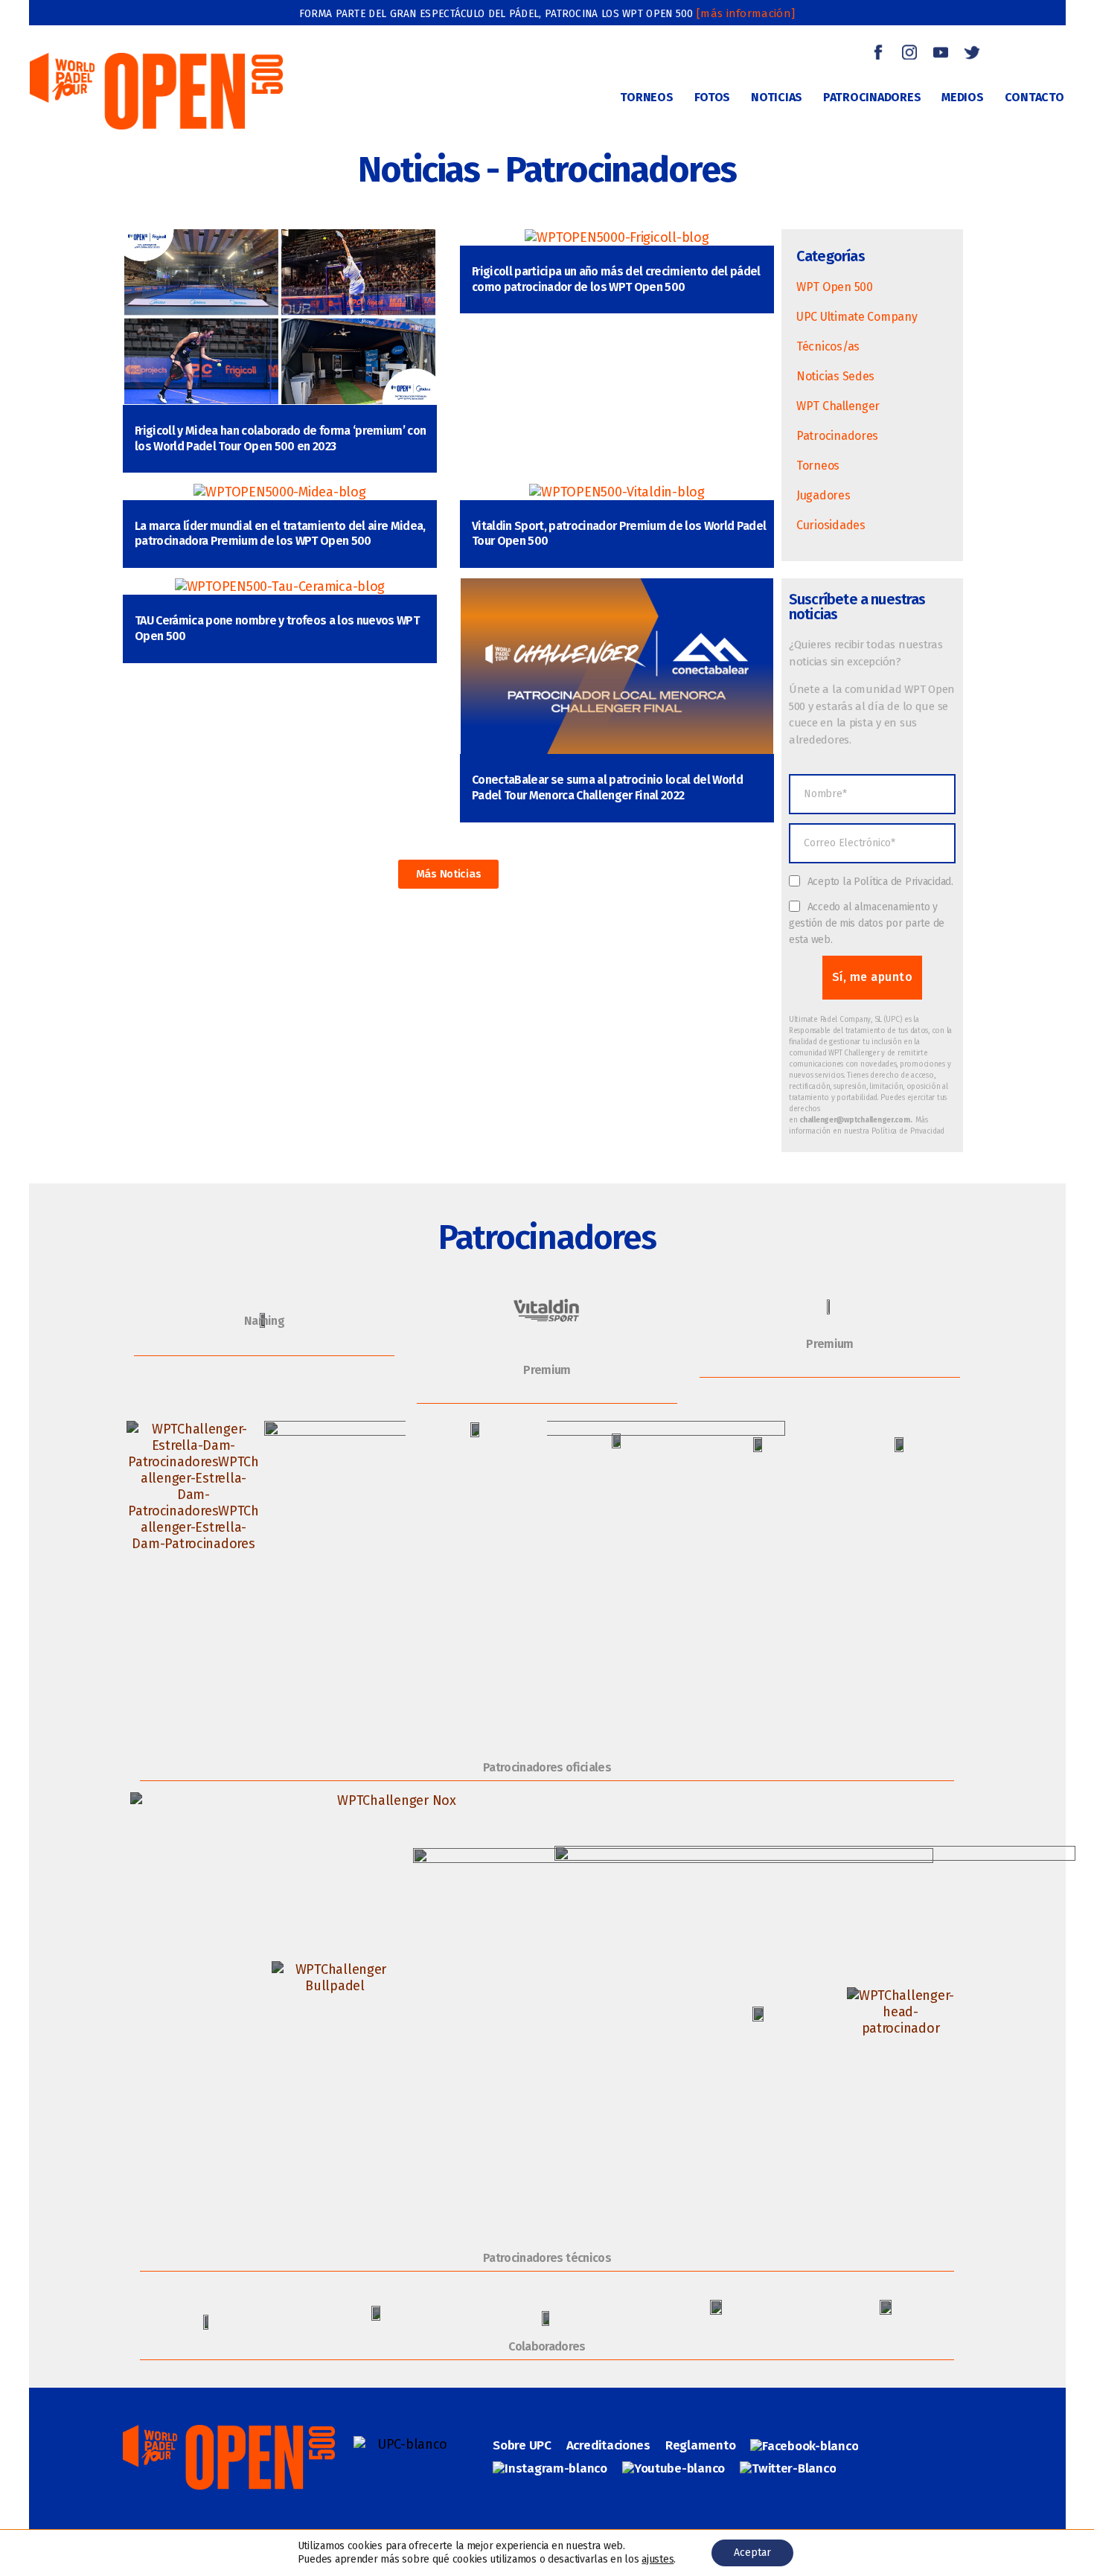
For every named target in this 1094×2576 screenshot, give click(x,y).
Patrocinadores (837, 436)
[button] (449, 874)
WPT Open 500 (835, 287)
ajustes (658, 2559)
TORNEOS (646, 97)
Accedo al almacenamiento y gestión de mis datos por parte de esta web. (867, 923)
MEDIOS (962, 97)
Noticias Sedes (835, 376)
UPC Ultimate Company (857, 317)
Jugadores (823, 495)
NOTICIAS (777, 97)
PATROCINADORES (872, 97)
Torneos (818, 466)
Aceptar (752, 2553)
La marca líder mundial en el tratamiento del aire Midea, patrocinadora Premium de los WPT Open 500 (280, 534)
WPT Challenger (838, 406)
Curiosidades (831, 525)
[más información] (746, 13)
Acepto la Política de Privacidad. (880, 882)
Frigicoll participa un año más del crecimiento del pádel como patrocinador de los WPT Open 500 (616, 279)
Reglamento (700, 2445)
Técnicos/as (828, 346)
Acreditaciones (608, 2445)
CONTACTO (1034, 97)
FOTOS (713, 97)
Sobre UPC (522, 2445)
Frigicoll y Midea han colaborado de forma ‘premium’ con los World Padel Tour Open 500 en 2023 (280, 438)
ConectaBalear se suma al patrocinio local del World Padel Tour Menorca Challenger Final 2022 (607, 787)
